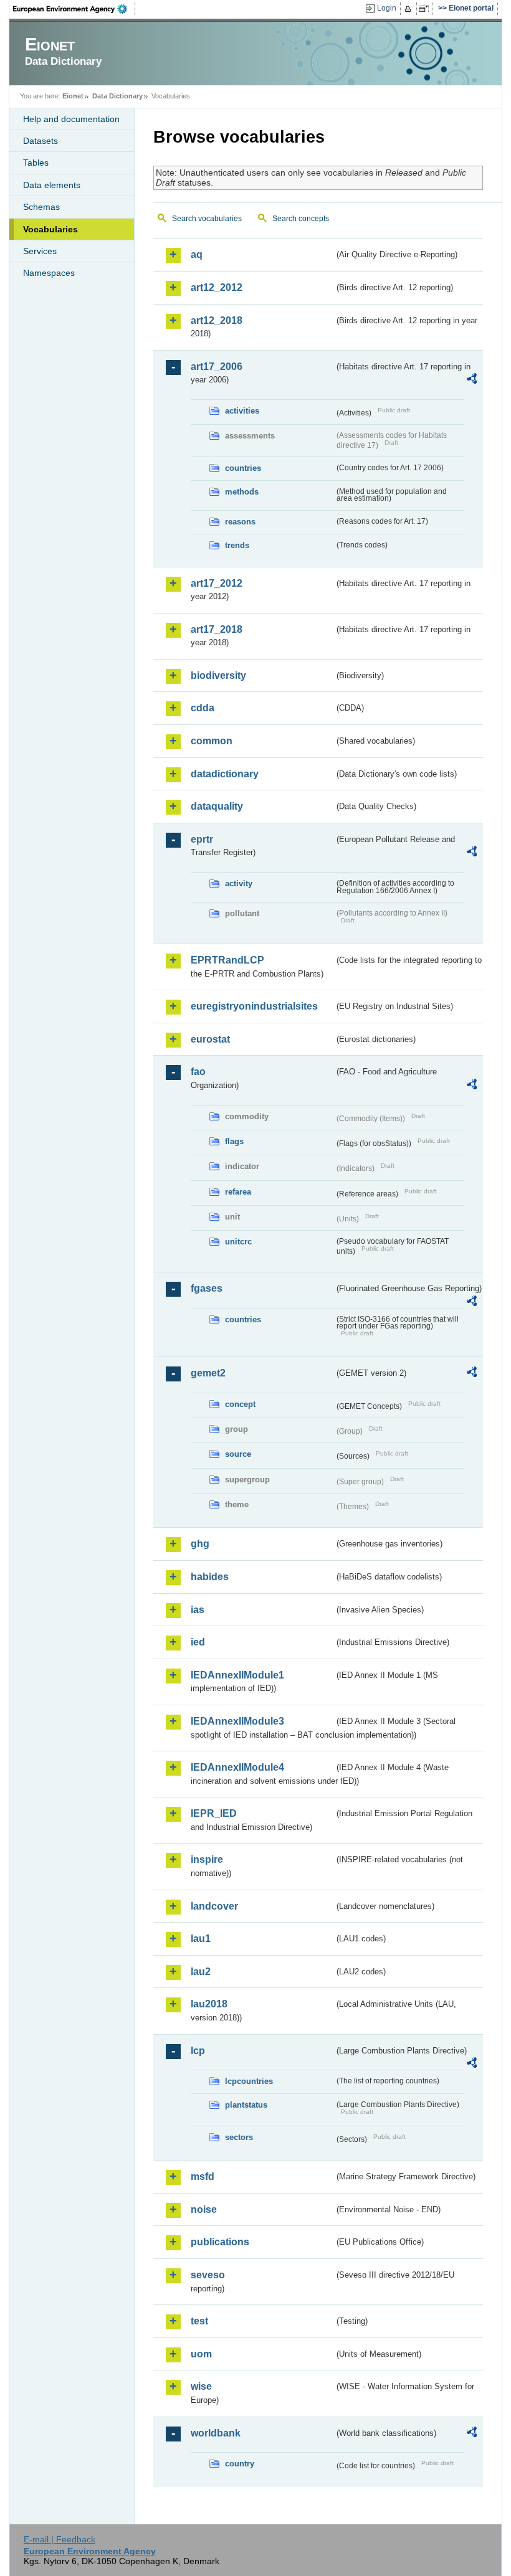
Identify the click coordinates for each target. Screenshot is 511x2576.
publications (220, 2242)
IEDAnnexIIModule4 (237, 1767)
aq (197, 254)
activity (239, 883)
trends (237, 545)
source (238, 1454)
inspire (207, 1859)
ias (198, 1610)
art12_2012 (217, 287)
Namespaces (49, 273)
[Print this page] (410, 9)
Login (387, 8)
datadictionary (225, 774)
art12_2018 (217, 320)
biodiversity (218, 675)
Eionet (73, 96)
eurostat (210, 1039)
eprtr (202, 839)
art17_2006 (217, 367)
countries (243, 468)
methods (242, 492)
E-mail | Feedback (60, 2539)
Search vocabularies (207, 219)
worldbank (216, 2433)
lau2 (201, 1972)
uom (201, 2354)
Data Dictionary (117, 96)
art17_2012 (217, 583)
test (199, 2321)
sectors (239, 2137)
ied (198, 1642)
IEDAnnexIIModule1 (237, 1675)
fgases (207, 1288)
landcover (214, 1906)
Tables (36, 163)
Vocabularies (50, 229)
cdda (203, 708)
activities (242, 411)
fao (198, 1072)
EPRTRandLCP (227, 960)
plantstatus (246, 2105)
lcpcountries (249, 2081)
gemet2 (208, 1373)
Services (40, 251)
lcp (198, 2051)
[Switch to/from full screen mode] (426, 9)
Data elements (52, 185)
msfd (203, 2176)
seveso (208, 2275)
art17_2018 (217, 629)
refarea (238, 1192)
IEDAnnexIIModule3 (237, 1721)
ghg (200, 1544)
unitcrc (238, 1242)
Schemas (41, 207)
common (212, 741)
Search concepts (301, 219)
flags (234, 1141)
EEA (74, 9)
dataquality (217, 806)
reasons (240, 522)
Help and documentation (71, 119)
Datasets (41, 141)
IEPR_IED (214, 1813)
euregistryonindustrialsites (254, 1006)
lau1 (201, 1939)
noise (204, 2209)
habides (210, 1577)
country (240, 2464)
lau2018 (209, 2004)
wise (201, 2386)
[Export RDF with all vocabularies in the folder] (472, 381)
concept (240, 1404)
